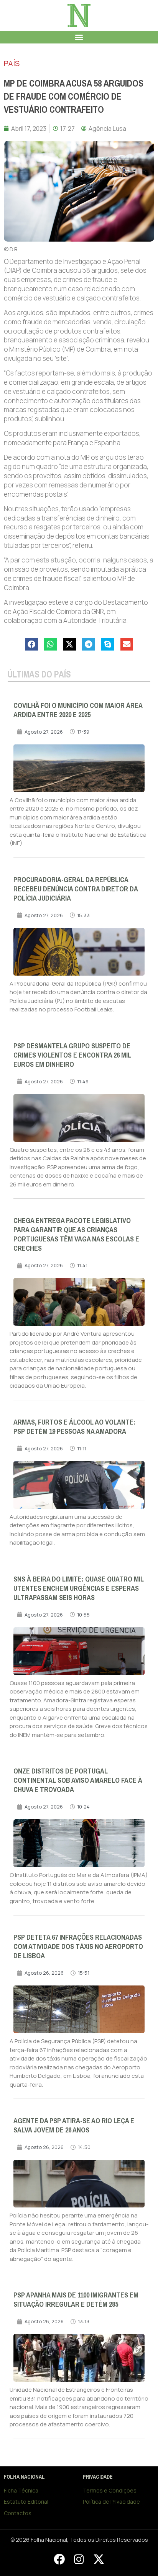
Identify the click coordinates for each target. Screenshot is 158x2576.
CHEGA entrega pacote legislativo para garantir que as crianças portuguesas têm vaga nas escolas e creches (76, 1235)
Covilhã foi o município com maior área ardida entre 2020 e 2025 (78, 710)
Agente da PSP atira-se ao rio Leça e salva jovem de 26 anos (74, 2126)
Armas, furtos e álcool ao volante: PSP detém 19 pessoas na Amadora (74, 1427)
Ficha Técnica (21, 2490)
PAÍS (12, 63)
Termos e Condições (110, 2490)
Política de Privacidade (111, 2502)
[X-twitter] (99, 2559)
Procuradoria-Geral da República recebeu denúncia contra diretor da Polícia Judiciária (76, 889)
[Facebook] (59, 2559)
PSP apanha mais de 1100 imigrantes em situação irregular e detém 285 (76, 2300)
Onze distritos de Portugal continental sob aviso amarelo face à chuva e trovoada (78, 1780)
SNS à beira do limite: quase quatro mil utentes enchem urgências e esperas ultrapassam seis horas (79, 1588)
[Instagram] (79, 2559)
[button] (79, 37)
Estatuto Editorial (26, 2502)
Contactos (18, 2513)
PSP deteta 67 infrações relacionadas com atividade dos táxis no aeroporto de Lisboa (78, 1947)
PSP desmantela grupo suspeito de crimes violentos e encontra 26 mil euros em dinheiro (72, 1055)
